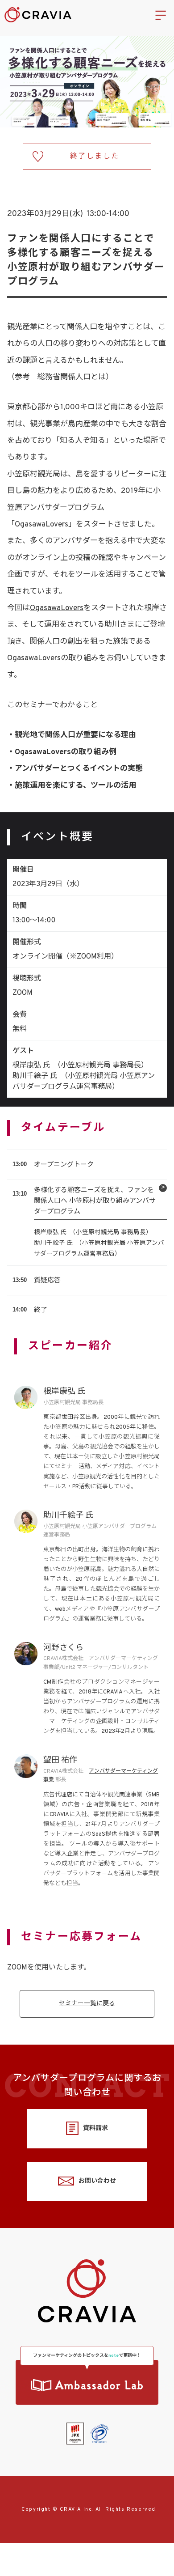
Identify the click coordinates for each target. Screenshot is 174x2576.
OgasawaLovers (57, 608)
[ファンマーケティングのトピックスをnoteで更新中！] (87, 2382)
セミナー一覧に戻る (87, 2004)
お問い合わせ (97, 2181)
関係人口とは (83, 378)
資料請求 (95, 2128)
